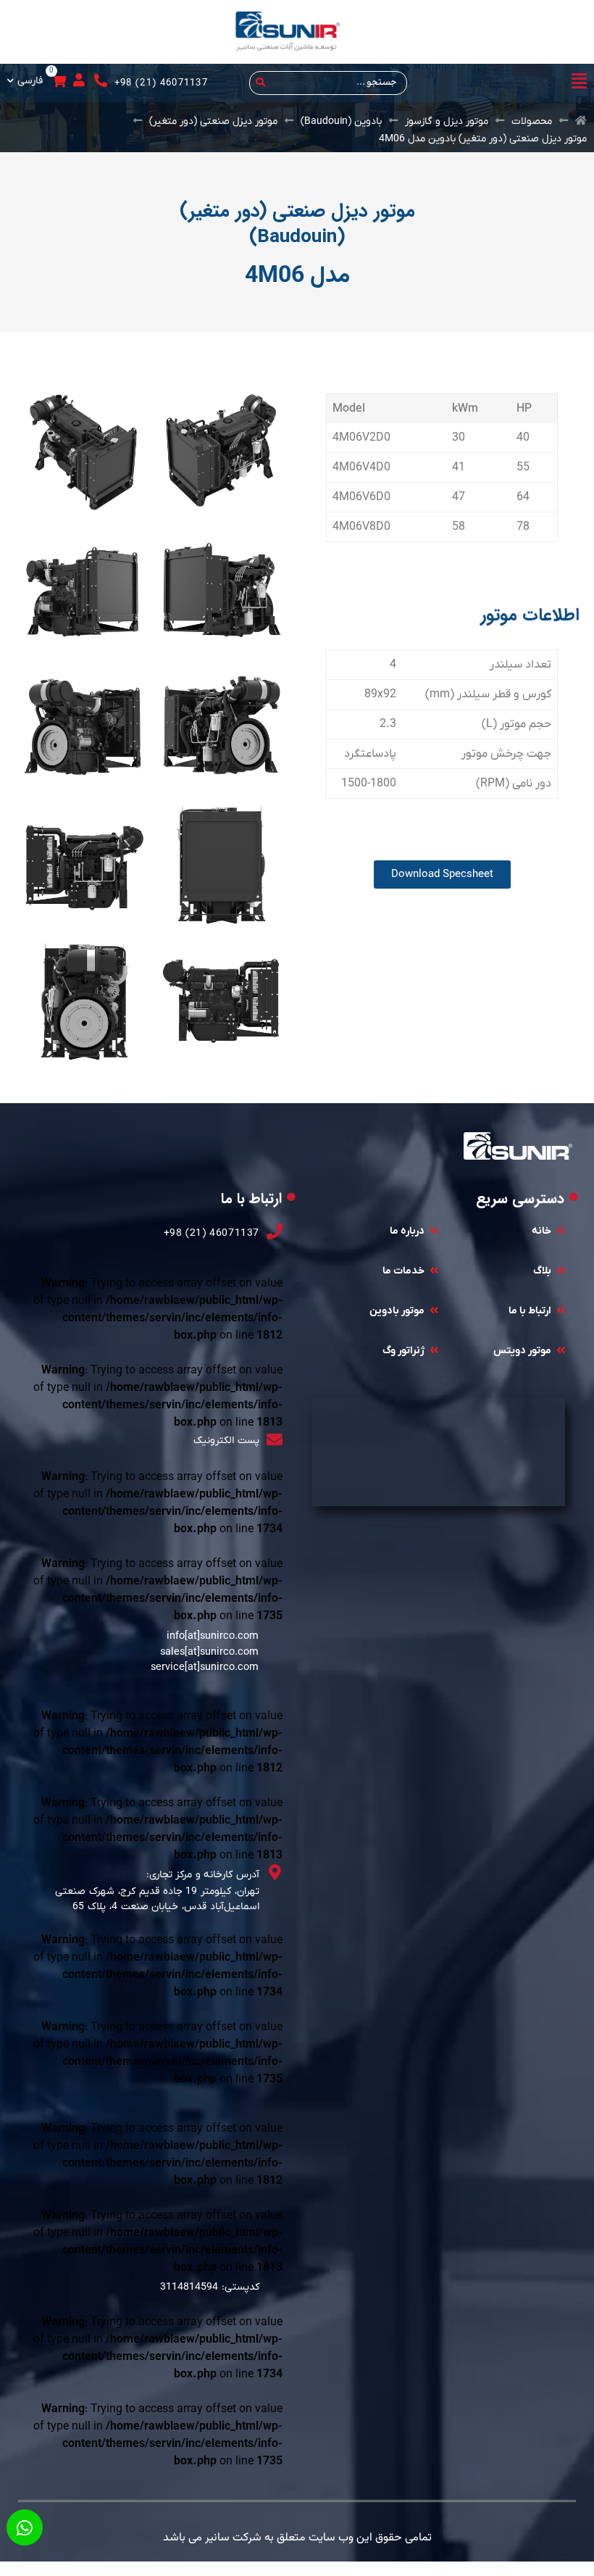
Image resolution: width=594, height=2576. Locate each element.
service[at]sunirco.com (205, 1667)
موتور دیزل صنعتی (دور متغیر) (213, 121)
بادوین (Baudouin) (341, 121)
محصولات (532, 121)
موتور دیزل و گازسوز (447, 121)
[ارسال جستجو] (258, 83)
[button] (508, 83)
